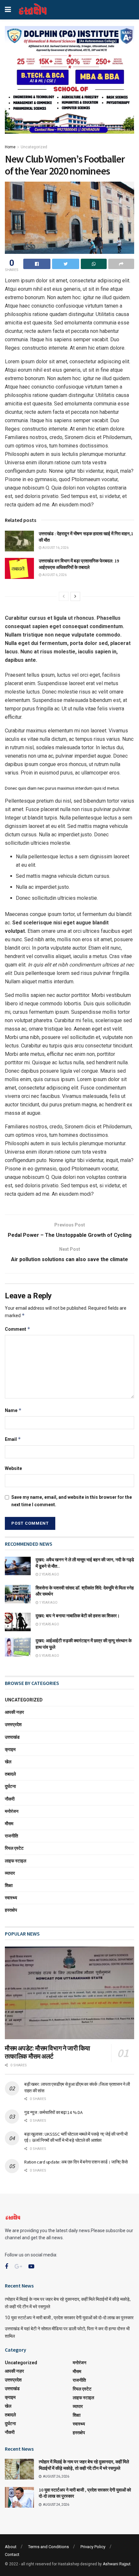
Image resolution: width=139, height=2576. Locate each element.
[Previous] (64, 596)
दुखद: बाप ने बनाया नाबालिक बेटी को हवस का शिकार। (78, 1616)
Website (13, 1468)
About (11, 2547)
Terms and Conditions (48, 2547)
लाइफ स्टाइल (16, 1861)
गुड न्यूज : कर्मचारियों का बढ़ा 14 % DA (53, 2112)
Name (13, 1410)
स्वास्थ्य (11, 1898)
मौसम (9, 1824)
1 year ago (48, 1603)
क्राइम (10, 1749)
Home (10, 147)
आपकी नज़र (14, 1712)
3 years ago (49, 1624)
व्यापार (10, 1873)
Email (13, 1439)
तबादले (10, 1774)
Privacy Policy (93, 2547)
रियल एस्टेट (14, 1848)
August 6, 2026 (54, 575)
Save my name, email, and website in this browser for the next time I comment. (72, 1501)
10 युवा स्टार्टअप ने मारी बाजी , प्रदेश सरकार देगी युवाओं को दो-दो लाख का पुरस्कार (69, 2318)
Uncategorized (34, 147)
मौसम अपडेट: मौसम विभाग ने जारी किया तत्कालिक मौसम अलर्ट (48, 2052)
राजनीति (11, 1836)
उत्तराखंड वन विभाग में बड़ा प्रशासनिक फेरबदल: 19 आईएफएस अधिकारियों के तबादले (79, 564)
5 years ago (49, 1656)
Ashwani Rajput (117, 2564)
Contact (12, 2554)
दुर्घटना (10, 1786)
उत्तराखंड (12, 1737)
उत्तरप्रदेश (13, 1724)
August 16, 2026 (55, 548)
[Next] (75, 596)
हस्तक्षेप (11, 1910)
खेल (8, 1762)
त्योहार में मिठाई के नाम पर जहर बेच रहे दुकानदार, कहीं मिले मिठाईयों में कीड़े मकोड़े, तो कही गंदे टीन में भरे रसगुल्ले (84, 2465)
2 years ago (49, 1574)
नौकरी (10, 1799)
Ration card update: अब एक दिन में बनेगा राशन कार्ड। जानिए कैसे (76, 2162)
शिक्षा (9, 1885)
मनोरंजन (12, 1811)
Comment (18, 1329)
